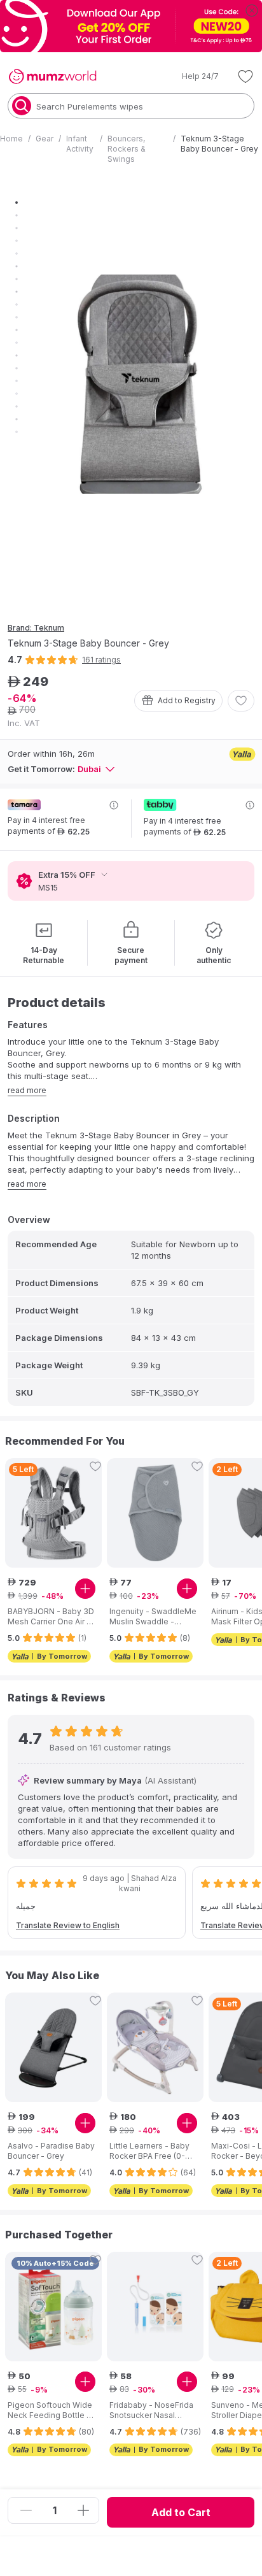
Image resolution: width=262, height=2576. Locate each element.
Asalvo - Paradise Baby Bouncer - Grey (51, 2151)
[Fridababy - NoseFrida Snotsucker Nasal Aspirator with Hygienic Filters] (155, 2307)
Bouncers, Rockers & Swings (127, 149)
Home (11, 139)
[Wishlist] (245, 76)
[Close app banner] (252, 10)
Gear (45, 139)
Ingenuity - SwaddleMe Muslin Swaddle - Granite (153, 1617)
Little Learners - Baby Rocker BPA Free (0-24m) (149, 2151)
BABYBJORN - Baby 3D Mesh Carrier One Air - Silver (51, 1617)
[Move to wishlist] (241, 701)
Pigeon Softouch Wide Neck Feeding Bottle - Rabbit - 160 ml (50, 2410)
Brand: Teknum (36, 628)
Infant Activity (80, 144)
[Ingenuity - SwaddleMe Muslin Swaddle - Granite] (155, 1513)
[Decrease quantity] (26, 2510)
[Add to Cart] (85, 1589)
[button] (191, 76)
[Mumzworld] (52, 76)
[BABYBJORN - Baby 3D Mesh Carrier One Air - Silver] (53, 1513)
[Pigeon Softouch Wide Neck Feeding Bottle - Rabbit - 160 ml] (53, 2307)
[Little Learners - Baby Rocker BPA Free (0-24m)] (155, 2047)
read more (27, 1090)
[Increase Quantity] (83, 2510)
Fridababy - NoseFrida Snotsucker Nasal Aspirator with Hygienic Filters (152, 2410)
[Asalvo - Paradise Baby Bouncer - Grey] (53, 2047)
